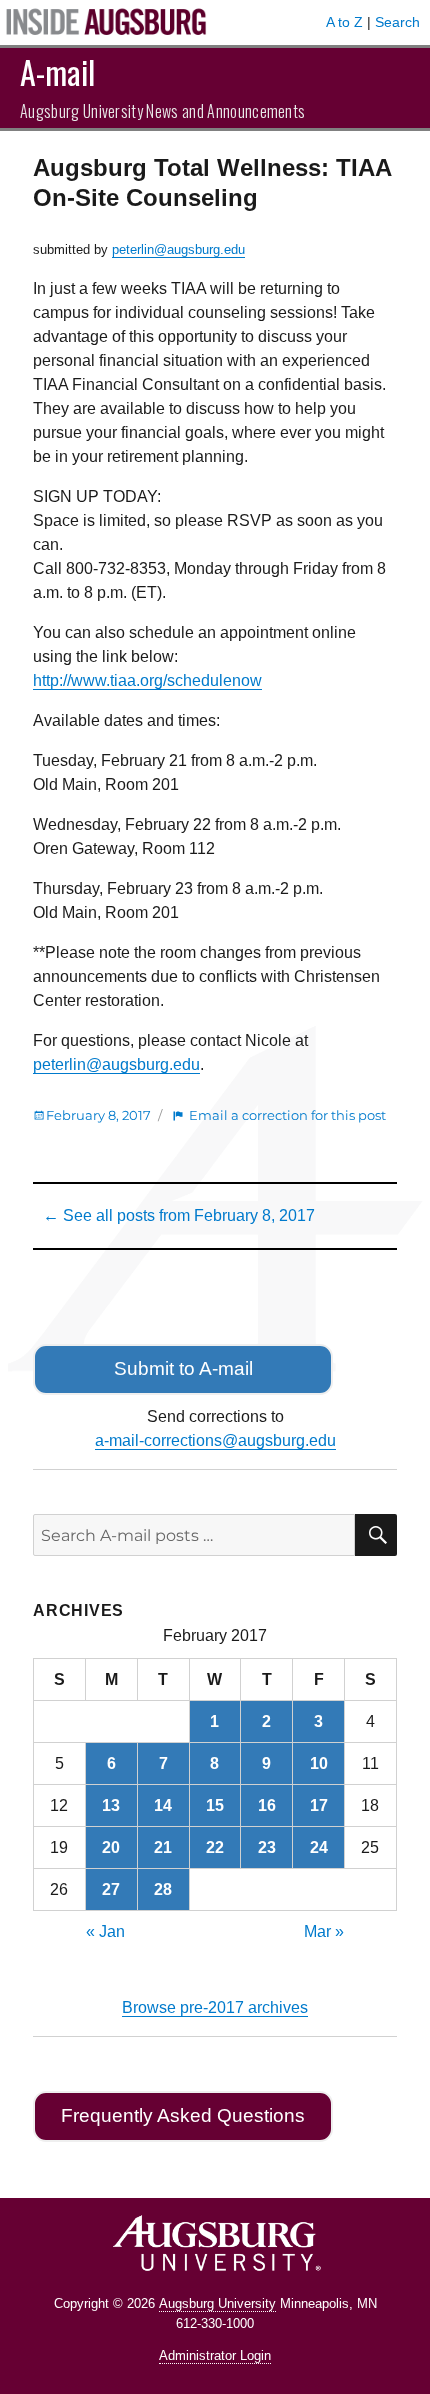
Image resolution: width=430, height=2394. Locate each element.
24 (319, 1847)
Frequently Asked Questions (183, 2115)
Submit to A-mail (183, 1368)
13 (111, 1805)
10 (319, 1763)
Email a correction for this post (287, 1115)
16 (267, 1805)
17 (319, 1805)
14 (163, 1805)
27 (111, 1889)
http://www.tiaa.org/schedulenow (147, 680)
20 (111, 1847)
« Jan (105, 1931)
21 (163, 1847)
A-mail (57, 71)
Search (397, 22)
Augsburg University (217, 2303)
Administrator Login (215, 2355)
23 (267, 1847)
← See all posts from (179, 1215)
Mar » (324, 1931)
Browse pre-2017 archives (215, 2007)
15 (215, 1805)
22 (215, 1847)
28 (163, 1889)
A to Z (344, 22)
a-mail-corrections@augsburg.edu (215, 1440)
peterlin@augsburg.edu (178, 249)
